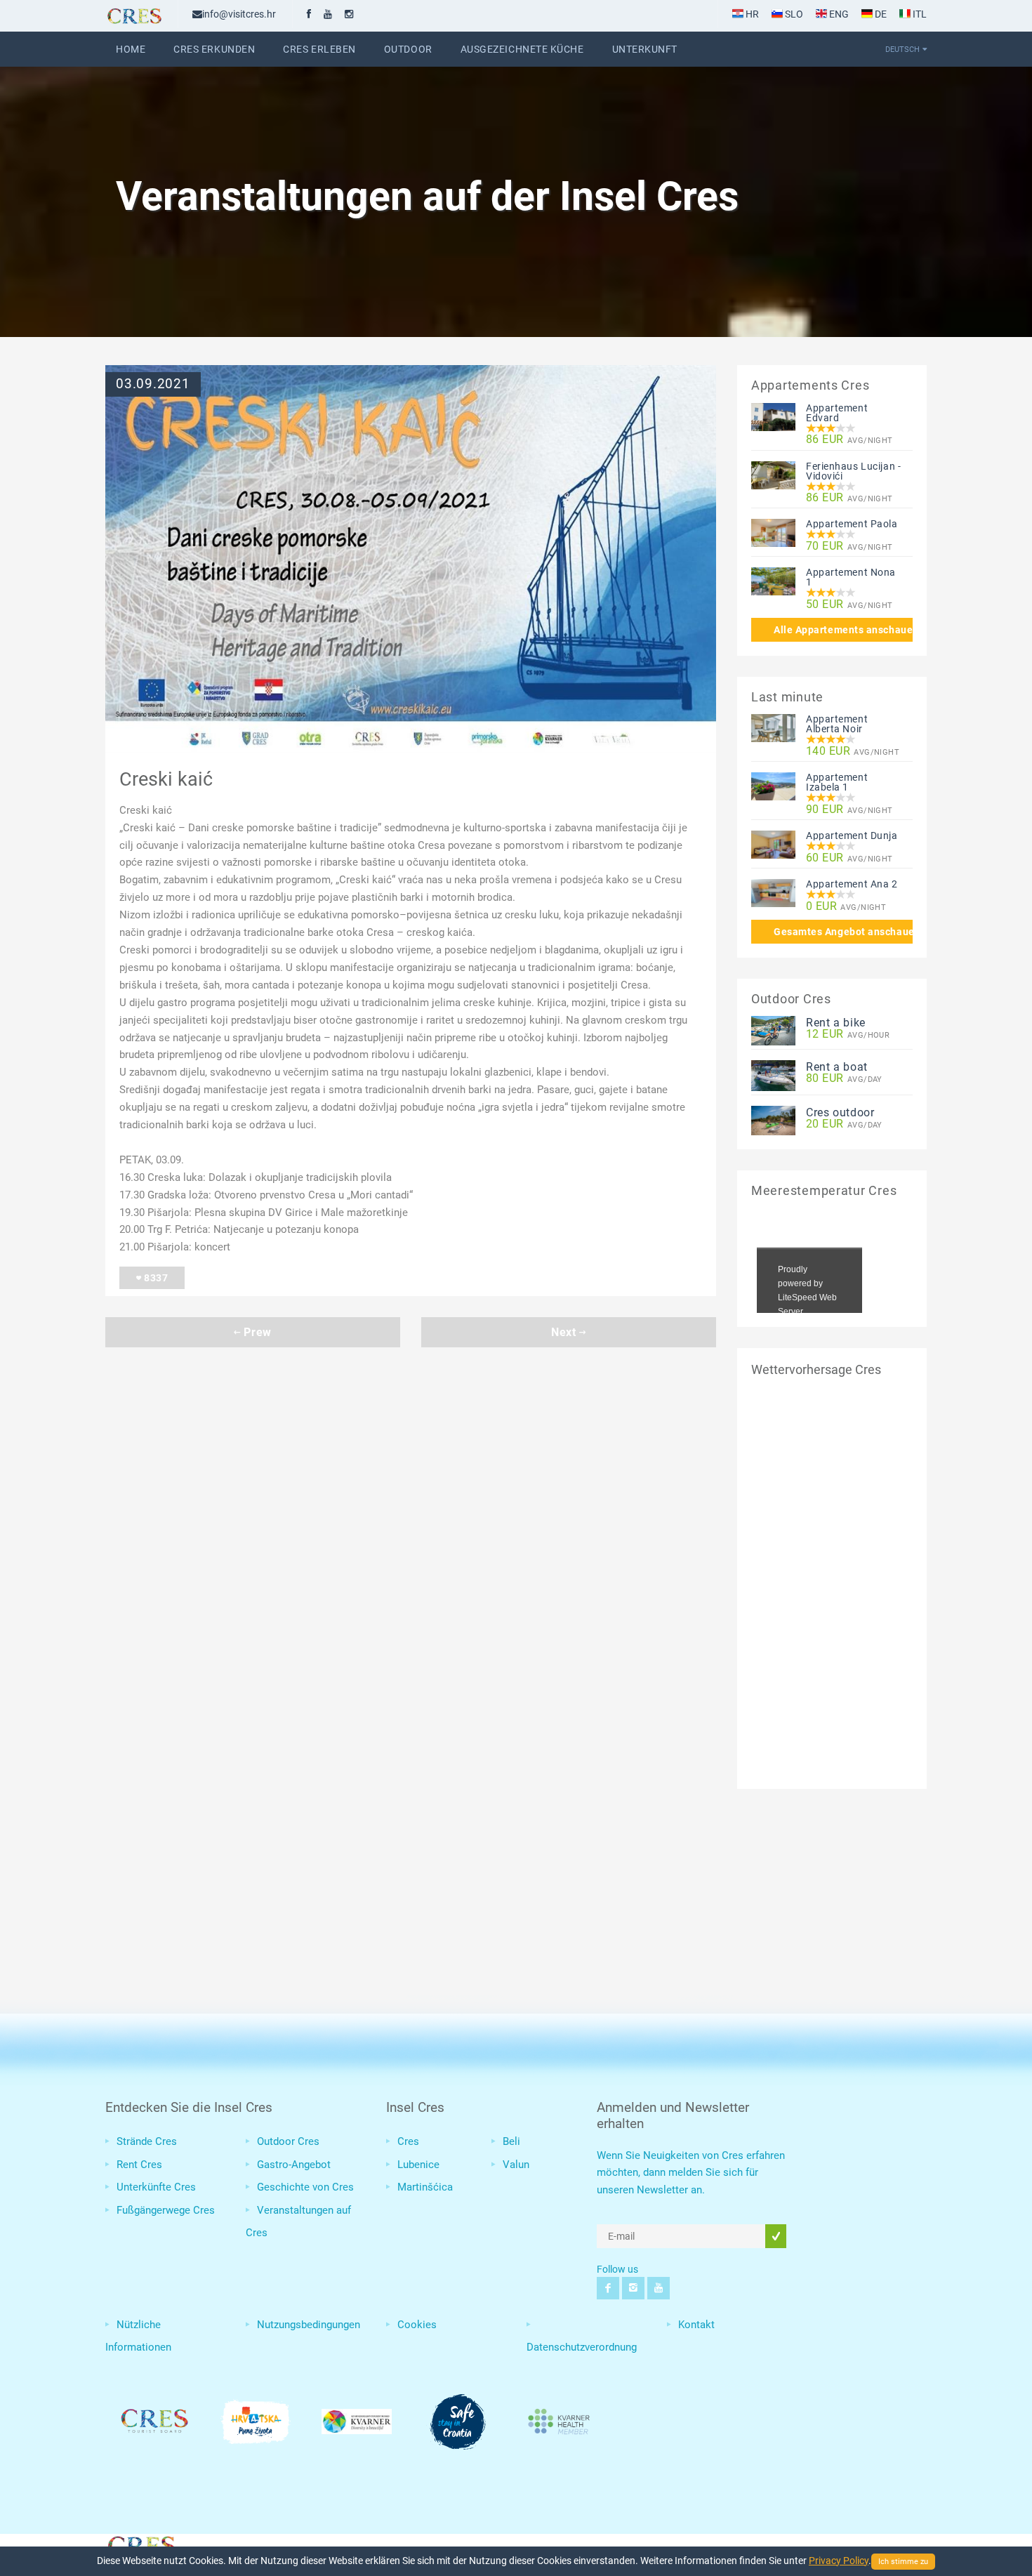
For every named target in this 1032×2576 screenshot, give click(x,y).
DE (880, 14)
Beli (511, 2141)
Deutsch (902, 49)
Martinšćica (425, 2187)
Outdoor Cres (288, 2141)
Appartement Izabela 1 (837, 782)
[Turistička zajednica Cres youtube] (328, 14)
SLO (793, 14)
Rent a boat (837, 1067)
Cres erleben (319, 49)
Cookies (417, 2325)
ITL (919, 14)
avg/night (849, 440)
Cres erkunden (214, 49)
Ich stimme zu (903, 2562)
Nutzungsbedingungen (309, 2325)
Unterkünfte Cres (156, 2187)
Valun (516, 2165)
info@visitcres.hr (239, 14)
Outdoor (408, 49)
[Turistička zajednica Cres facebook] (309, 14)
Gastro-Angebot (294, 2165)
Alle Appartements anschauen (843, 630)
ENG (838, 14)
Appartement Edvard (837, 413)
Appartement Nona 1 (851, 577)
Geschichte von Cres (305, 2187)
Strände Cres (147, 2141)
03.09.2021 (153, 384)
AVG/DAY (844, 1079)
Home (131, 49)
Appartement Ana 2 (852, 884)
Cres (408, 2141)
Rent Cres (139, 2165)
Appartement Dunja (852, 835)
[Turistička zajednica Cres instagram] (349, 14)
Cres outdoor (840, 1112)
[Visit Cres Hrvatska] (140, 2544)
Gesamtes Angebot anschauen (843, 932)
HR (751, 14)
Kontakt (696, 2325)
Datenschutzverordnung (582, 2347)
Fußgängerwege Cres (166, 2210)
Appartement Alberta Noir (837, 724)
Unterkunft (645, 49)
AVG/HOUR (848, 1035)
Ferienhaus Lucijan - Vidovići (853, 471)
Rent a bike (836, 1023)
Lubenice (418, 2165)
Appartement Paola (852, 524)
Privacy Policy (839, 2561)
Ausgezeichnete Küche (522, 49)
